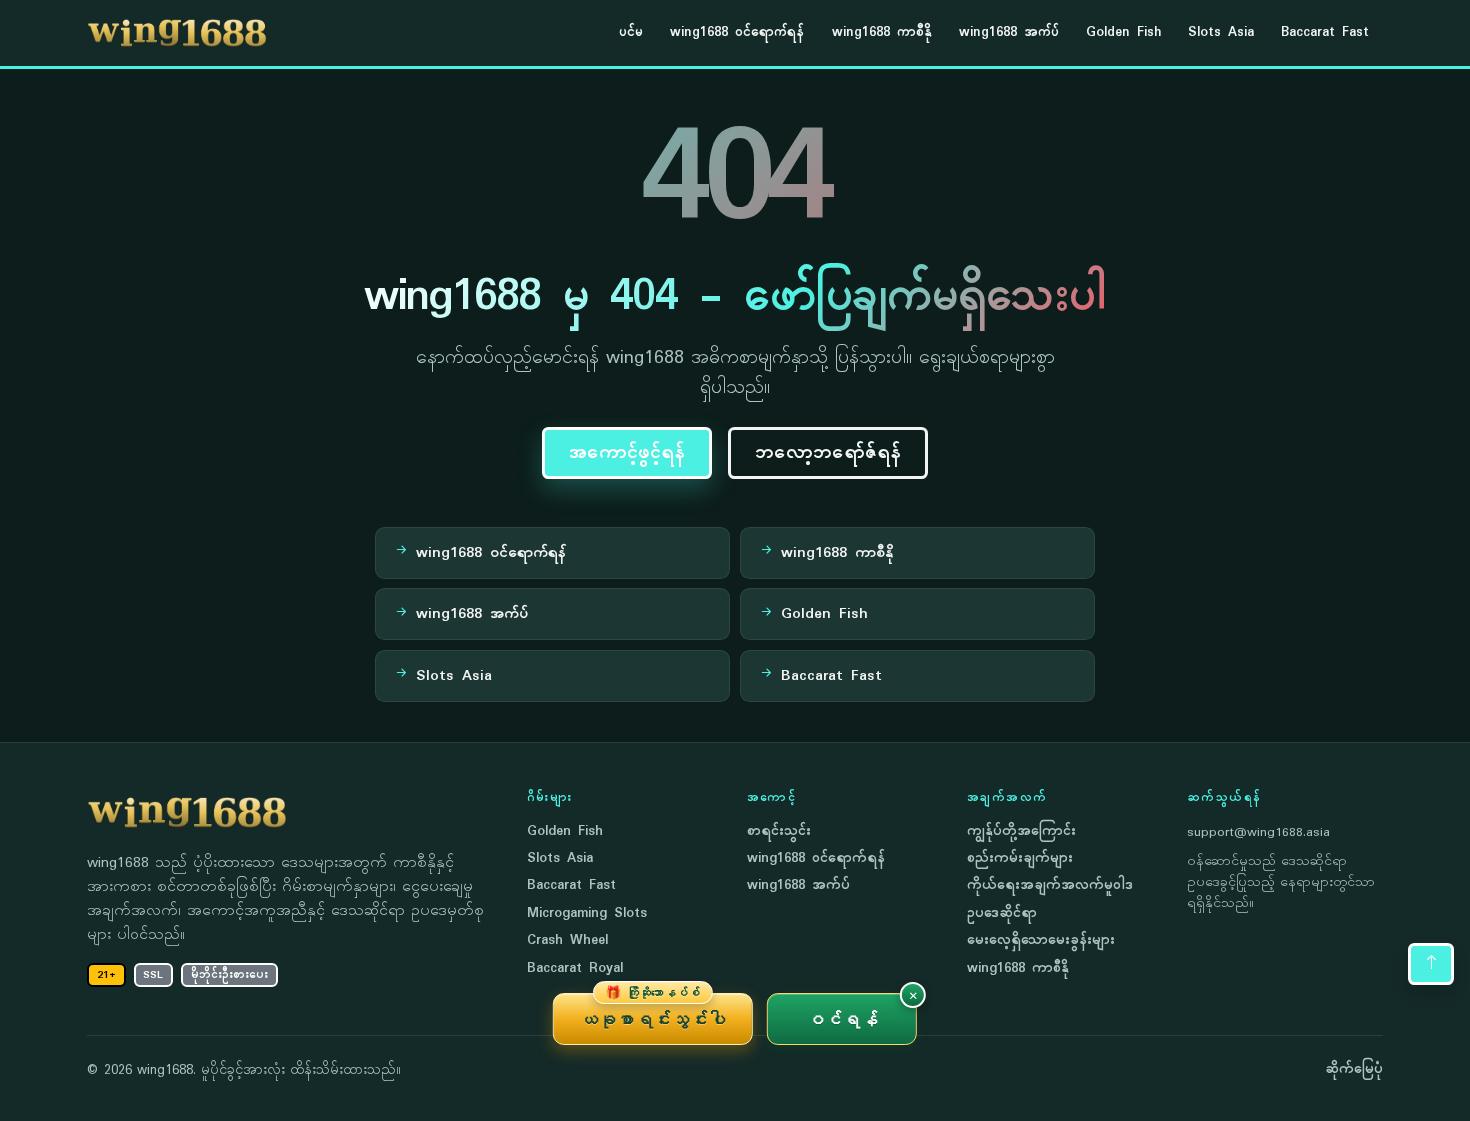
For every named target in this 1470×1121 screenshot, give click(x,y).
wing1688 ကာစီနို (882, 32)
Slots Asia (1221, 32)
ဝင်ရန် (842, 1019)
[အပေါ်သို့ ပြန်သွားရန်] (1431, 964)
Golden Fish (1123, 32)
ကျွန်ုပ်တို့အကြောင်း (1021, 831)
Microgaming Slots (587, 913)
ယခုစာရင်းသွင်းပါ (653, 1012)
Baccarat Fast (1325, 32)
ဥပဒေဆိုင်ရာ (1002, 913)
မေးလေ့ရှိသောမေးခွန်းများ (1041, 940)
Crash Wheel (567, 940)
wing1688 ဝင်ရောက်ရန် (737, 32)
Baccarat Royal (575, 968)
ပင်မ (631, 32)
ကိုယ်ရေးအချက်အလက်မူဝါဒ (1050, 885)
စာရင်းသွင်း (779, 831)
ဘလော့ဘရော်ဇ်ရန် (828, 453)
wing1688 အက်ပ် (1009, 32)
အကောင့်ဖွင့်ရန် (627, 453)
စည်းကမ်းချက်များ (1020, 858)
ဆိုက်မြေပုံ (1354, 1070)
